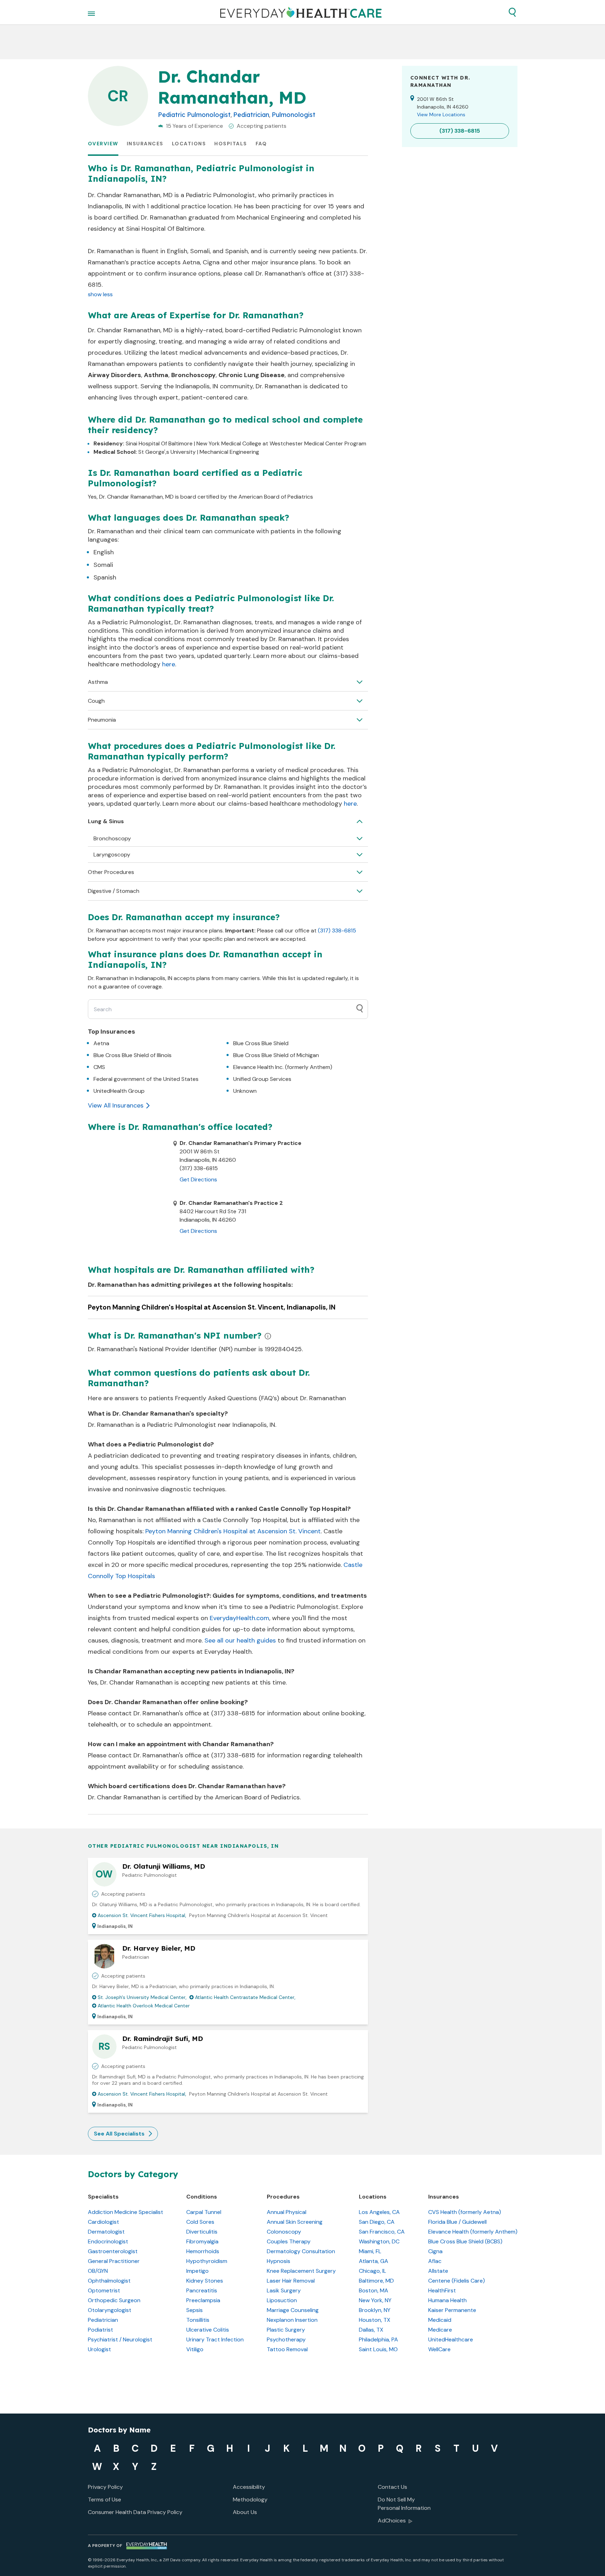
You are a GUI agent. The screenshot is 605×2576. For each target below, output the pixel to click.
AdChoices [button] (392, 2521)
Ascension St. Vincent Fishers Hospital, (142, 1915)
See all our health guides (240, 1640)
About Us (245, 2512)
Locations (189, 144)
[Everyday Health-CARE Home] (301, 12)
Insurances (145, 144)
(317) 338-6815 (337, 931)
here (169, 664)
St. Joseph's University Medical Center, (142, 1997)
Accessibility (249, 2487)
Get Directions (198, 1179)
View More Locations (441, 114)
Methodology (250, 2499)
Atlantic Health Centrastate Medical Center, (245, 1997)
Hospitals (231, 144)
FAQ (261, 144)
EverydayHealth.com (239, 1618)
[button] (512, 12)
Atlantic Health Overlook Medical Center (144, 2006)
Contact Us (392, 2487)
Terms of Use (105, 2499)
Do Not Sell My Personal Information (404, 2504)
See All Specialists (119, 2134)
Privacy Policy (105, 2487)
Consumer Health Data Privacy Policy (135, 2512)
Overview (103, 144)
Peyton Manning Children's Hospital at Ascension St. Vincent (233, 1531)
